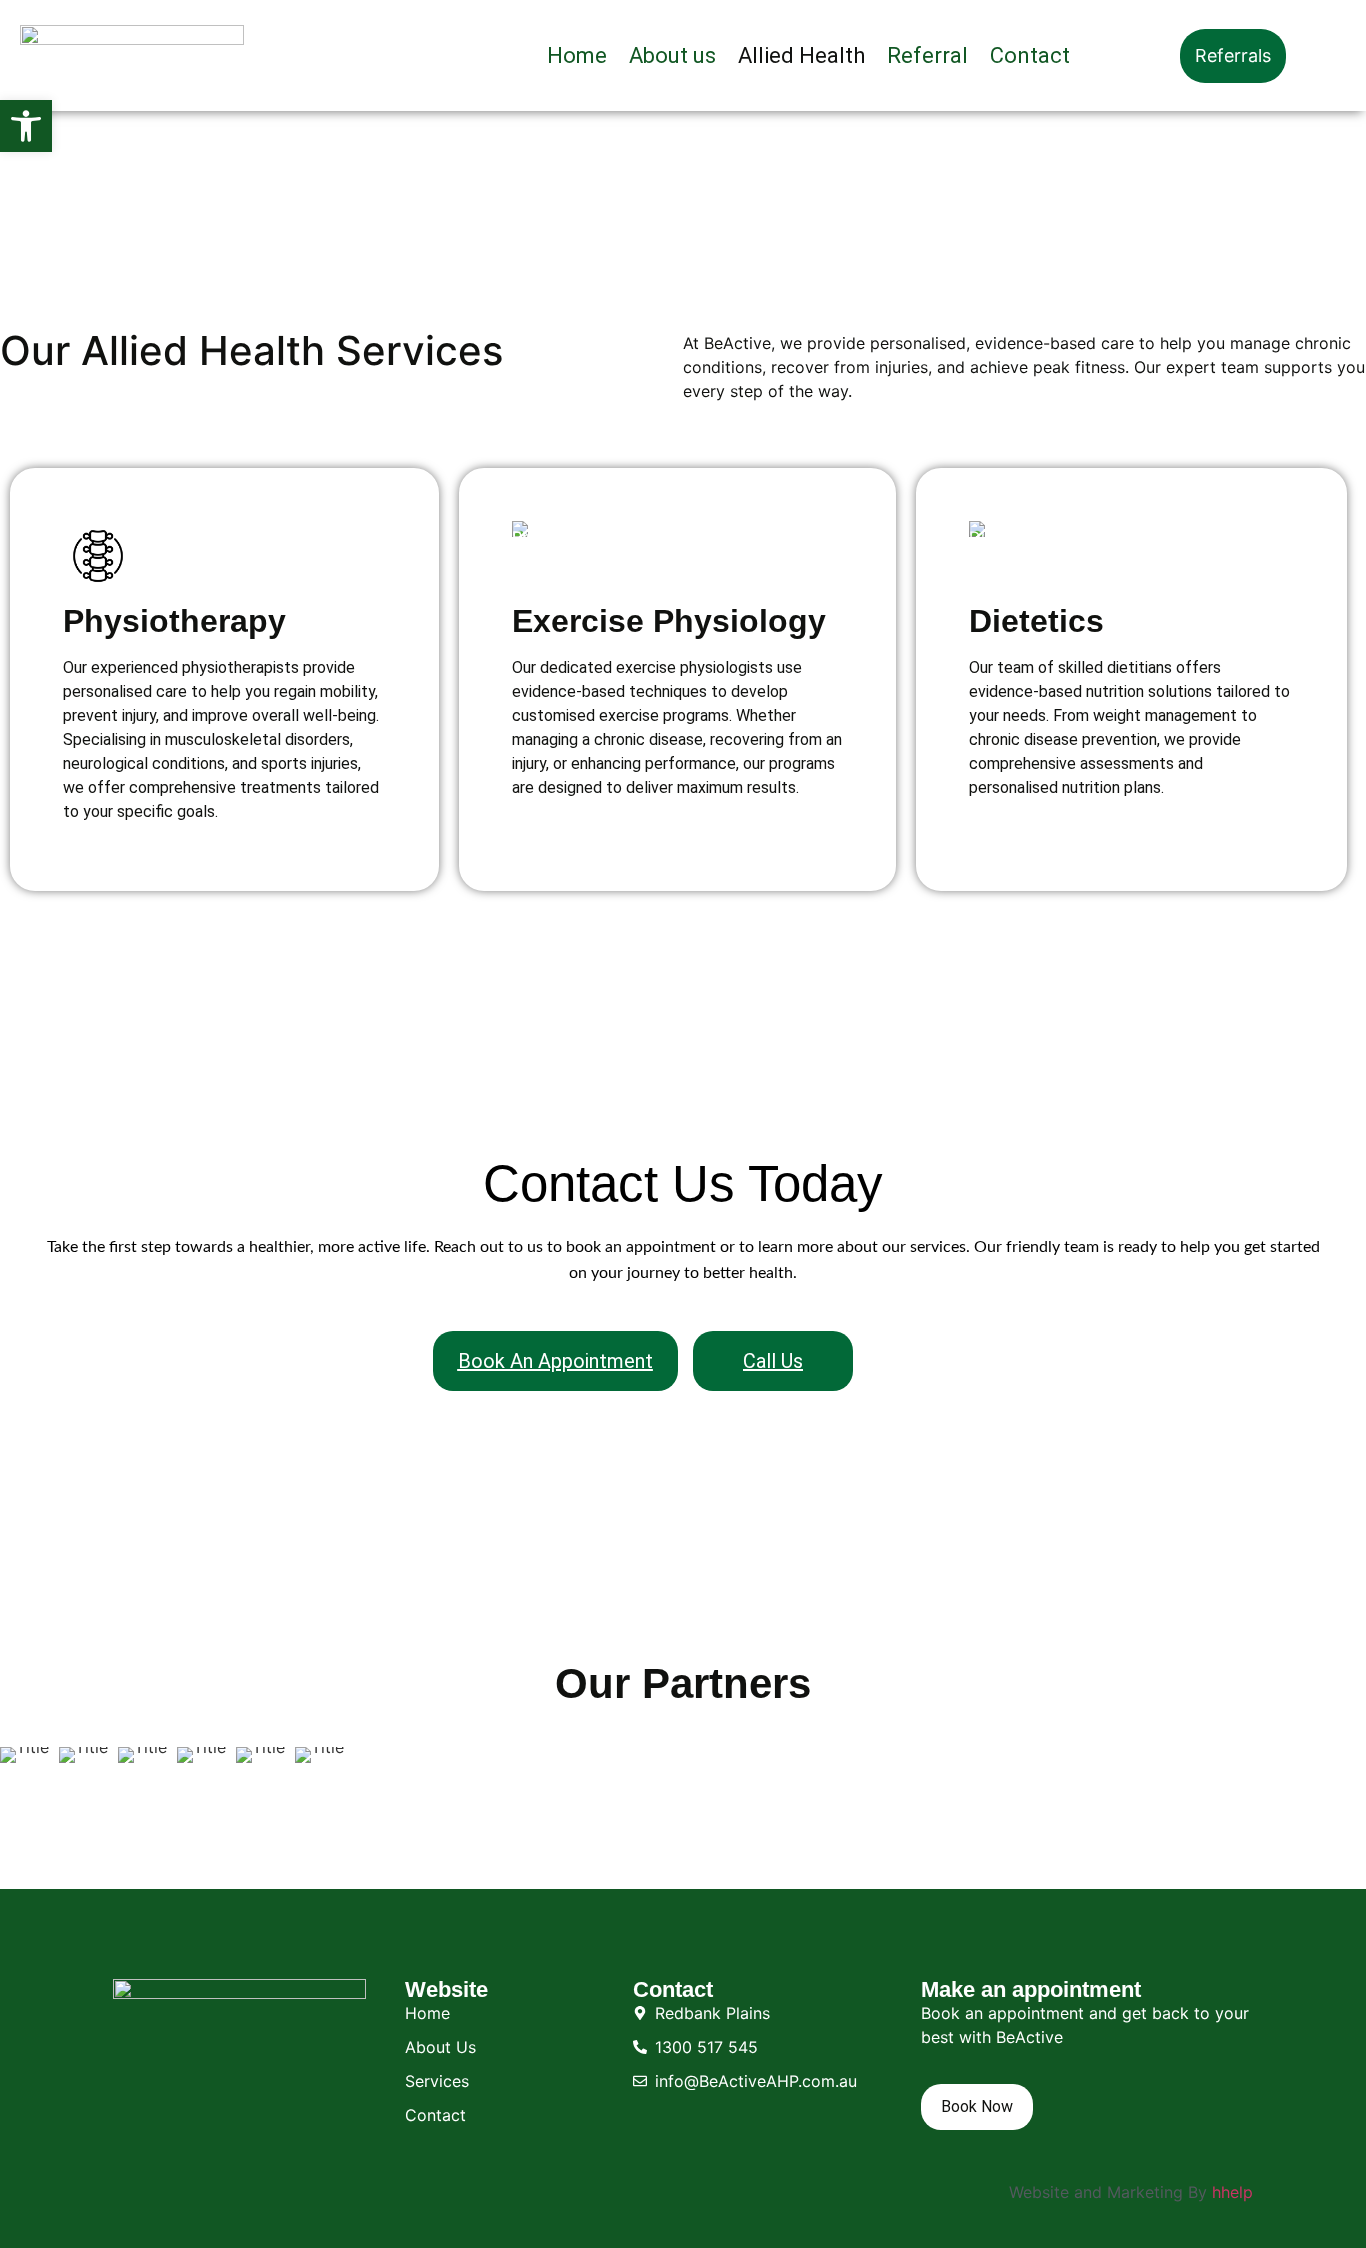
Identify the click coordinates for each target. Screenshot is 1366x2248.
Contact (1030, 55)
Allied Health (801, 55)
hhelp (1232, 2192)
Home (577, 55)
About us (672, 55)
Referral (927, 55)
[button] (26, 126)
